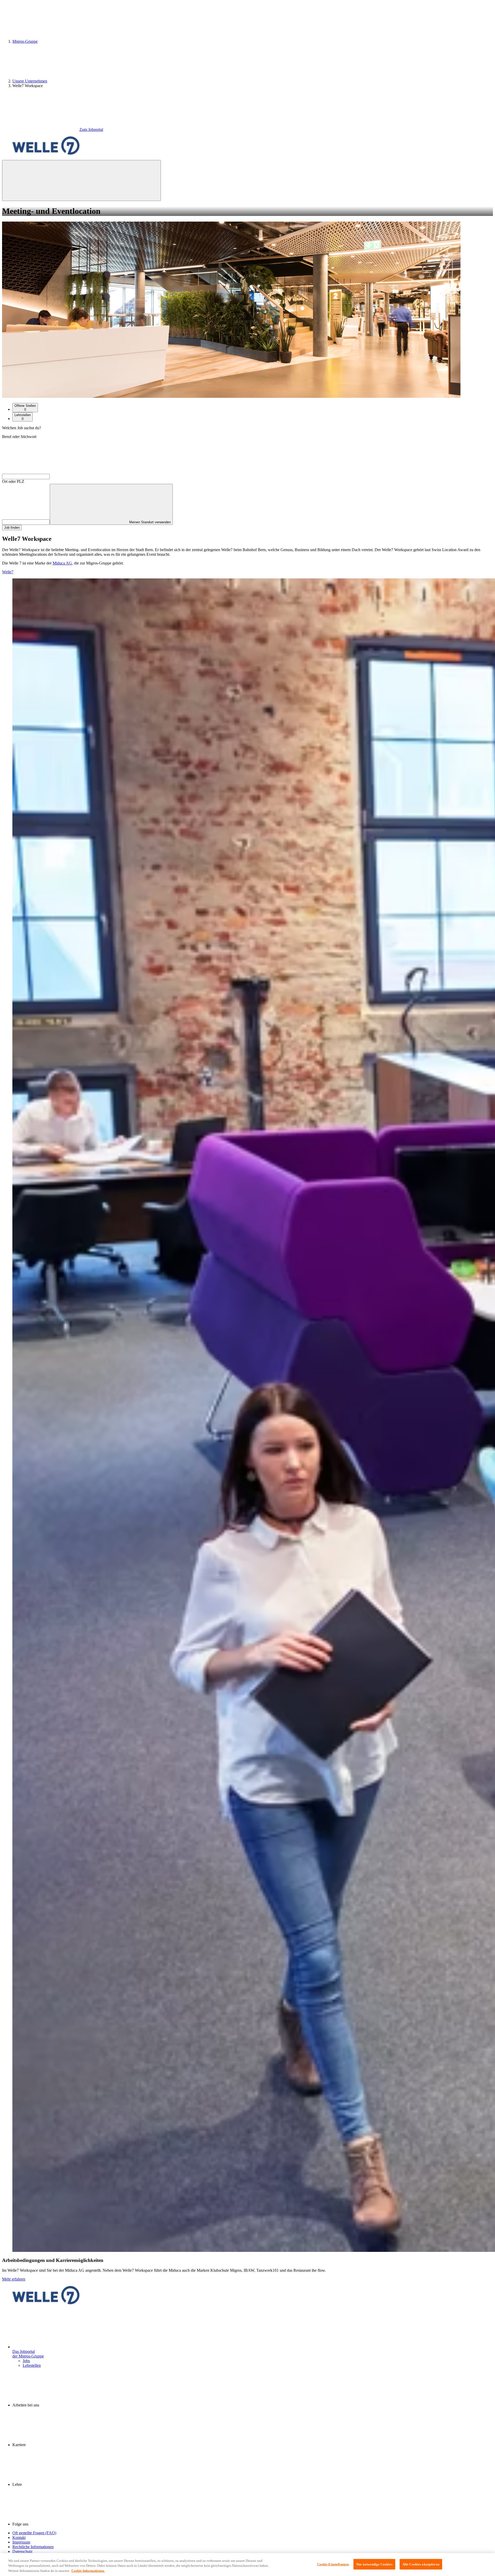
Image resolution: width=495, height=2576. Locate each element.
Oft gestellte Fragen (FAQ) (34, 2533)
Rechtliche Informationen (33, 2547)
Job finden (12, 528)
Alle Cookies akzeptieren (421, 2564)
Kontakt (19, 2537)
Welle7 (8, 572)
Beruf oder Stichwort (19, 437)
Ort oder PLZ (13, 481)
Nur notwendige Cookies (374, 2564)
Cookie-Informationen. (88, 2571)
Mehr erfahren (14, 2279)
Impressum (21, 2542)
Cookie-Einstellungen (333, 2564)
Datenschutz (22, 2551)
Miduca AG (62, 563)
